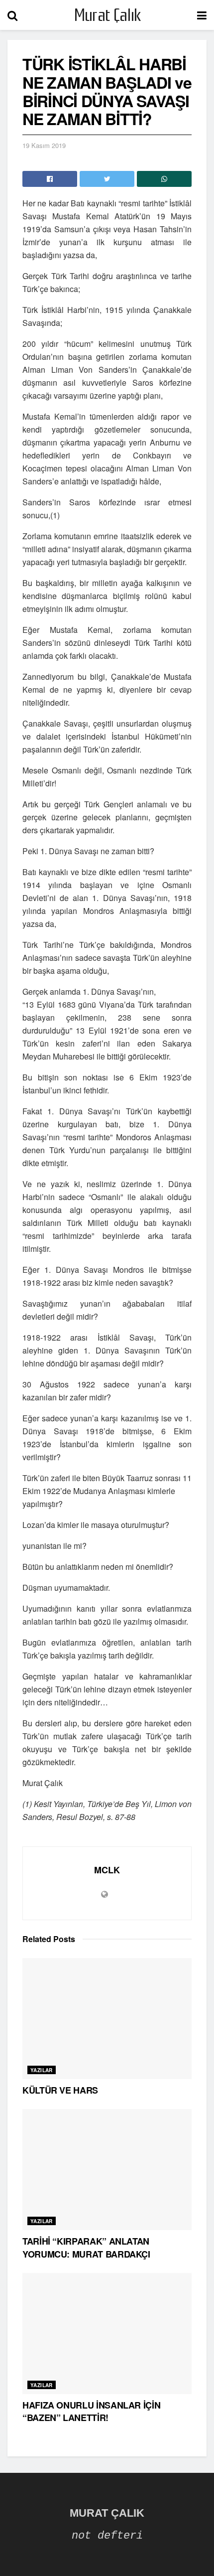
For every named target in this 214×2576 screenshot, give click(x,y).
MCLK (107, 1870)
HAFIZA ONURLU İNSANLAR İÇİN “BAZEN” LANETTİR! (91, 2411)
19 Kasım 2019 (44, 145)
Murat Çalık (107, 15)
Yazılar (42, 2070)
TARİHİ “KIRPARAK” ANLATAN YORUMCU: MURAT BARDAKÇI (86, 2247)
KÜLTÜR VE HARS (60, 2090)
